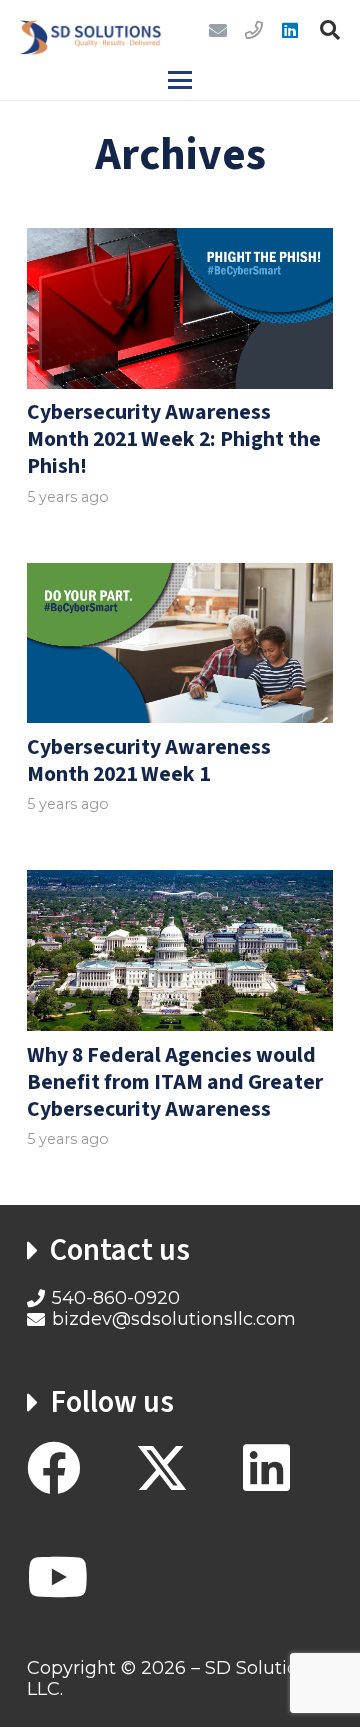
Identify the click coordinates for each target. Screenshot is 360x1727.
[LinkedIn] (290, 30)
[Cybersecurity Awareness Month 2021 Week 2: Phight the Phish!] (180, 308)
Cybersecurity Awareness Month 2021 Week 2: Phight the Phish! (174, 439)
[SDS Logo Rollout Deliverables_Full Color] (90, 30)
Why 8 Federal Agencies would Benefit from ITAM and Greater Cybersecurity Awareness (175, 1082)
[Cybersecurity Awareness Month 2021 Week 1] (180, 643)
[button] (330, 30)
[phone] (254, 30)
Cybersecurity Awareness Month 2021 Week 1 (149, 761)
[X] (162, 1469)
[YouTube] (57, 1577)
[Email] (218, 30)
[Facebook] (54, 1468)
